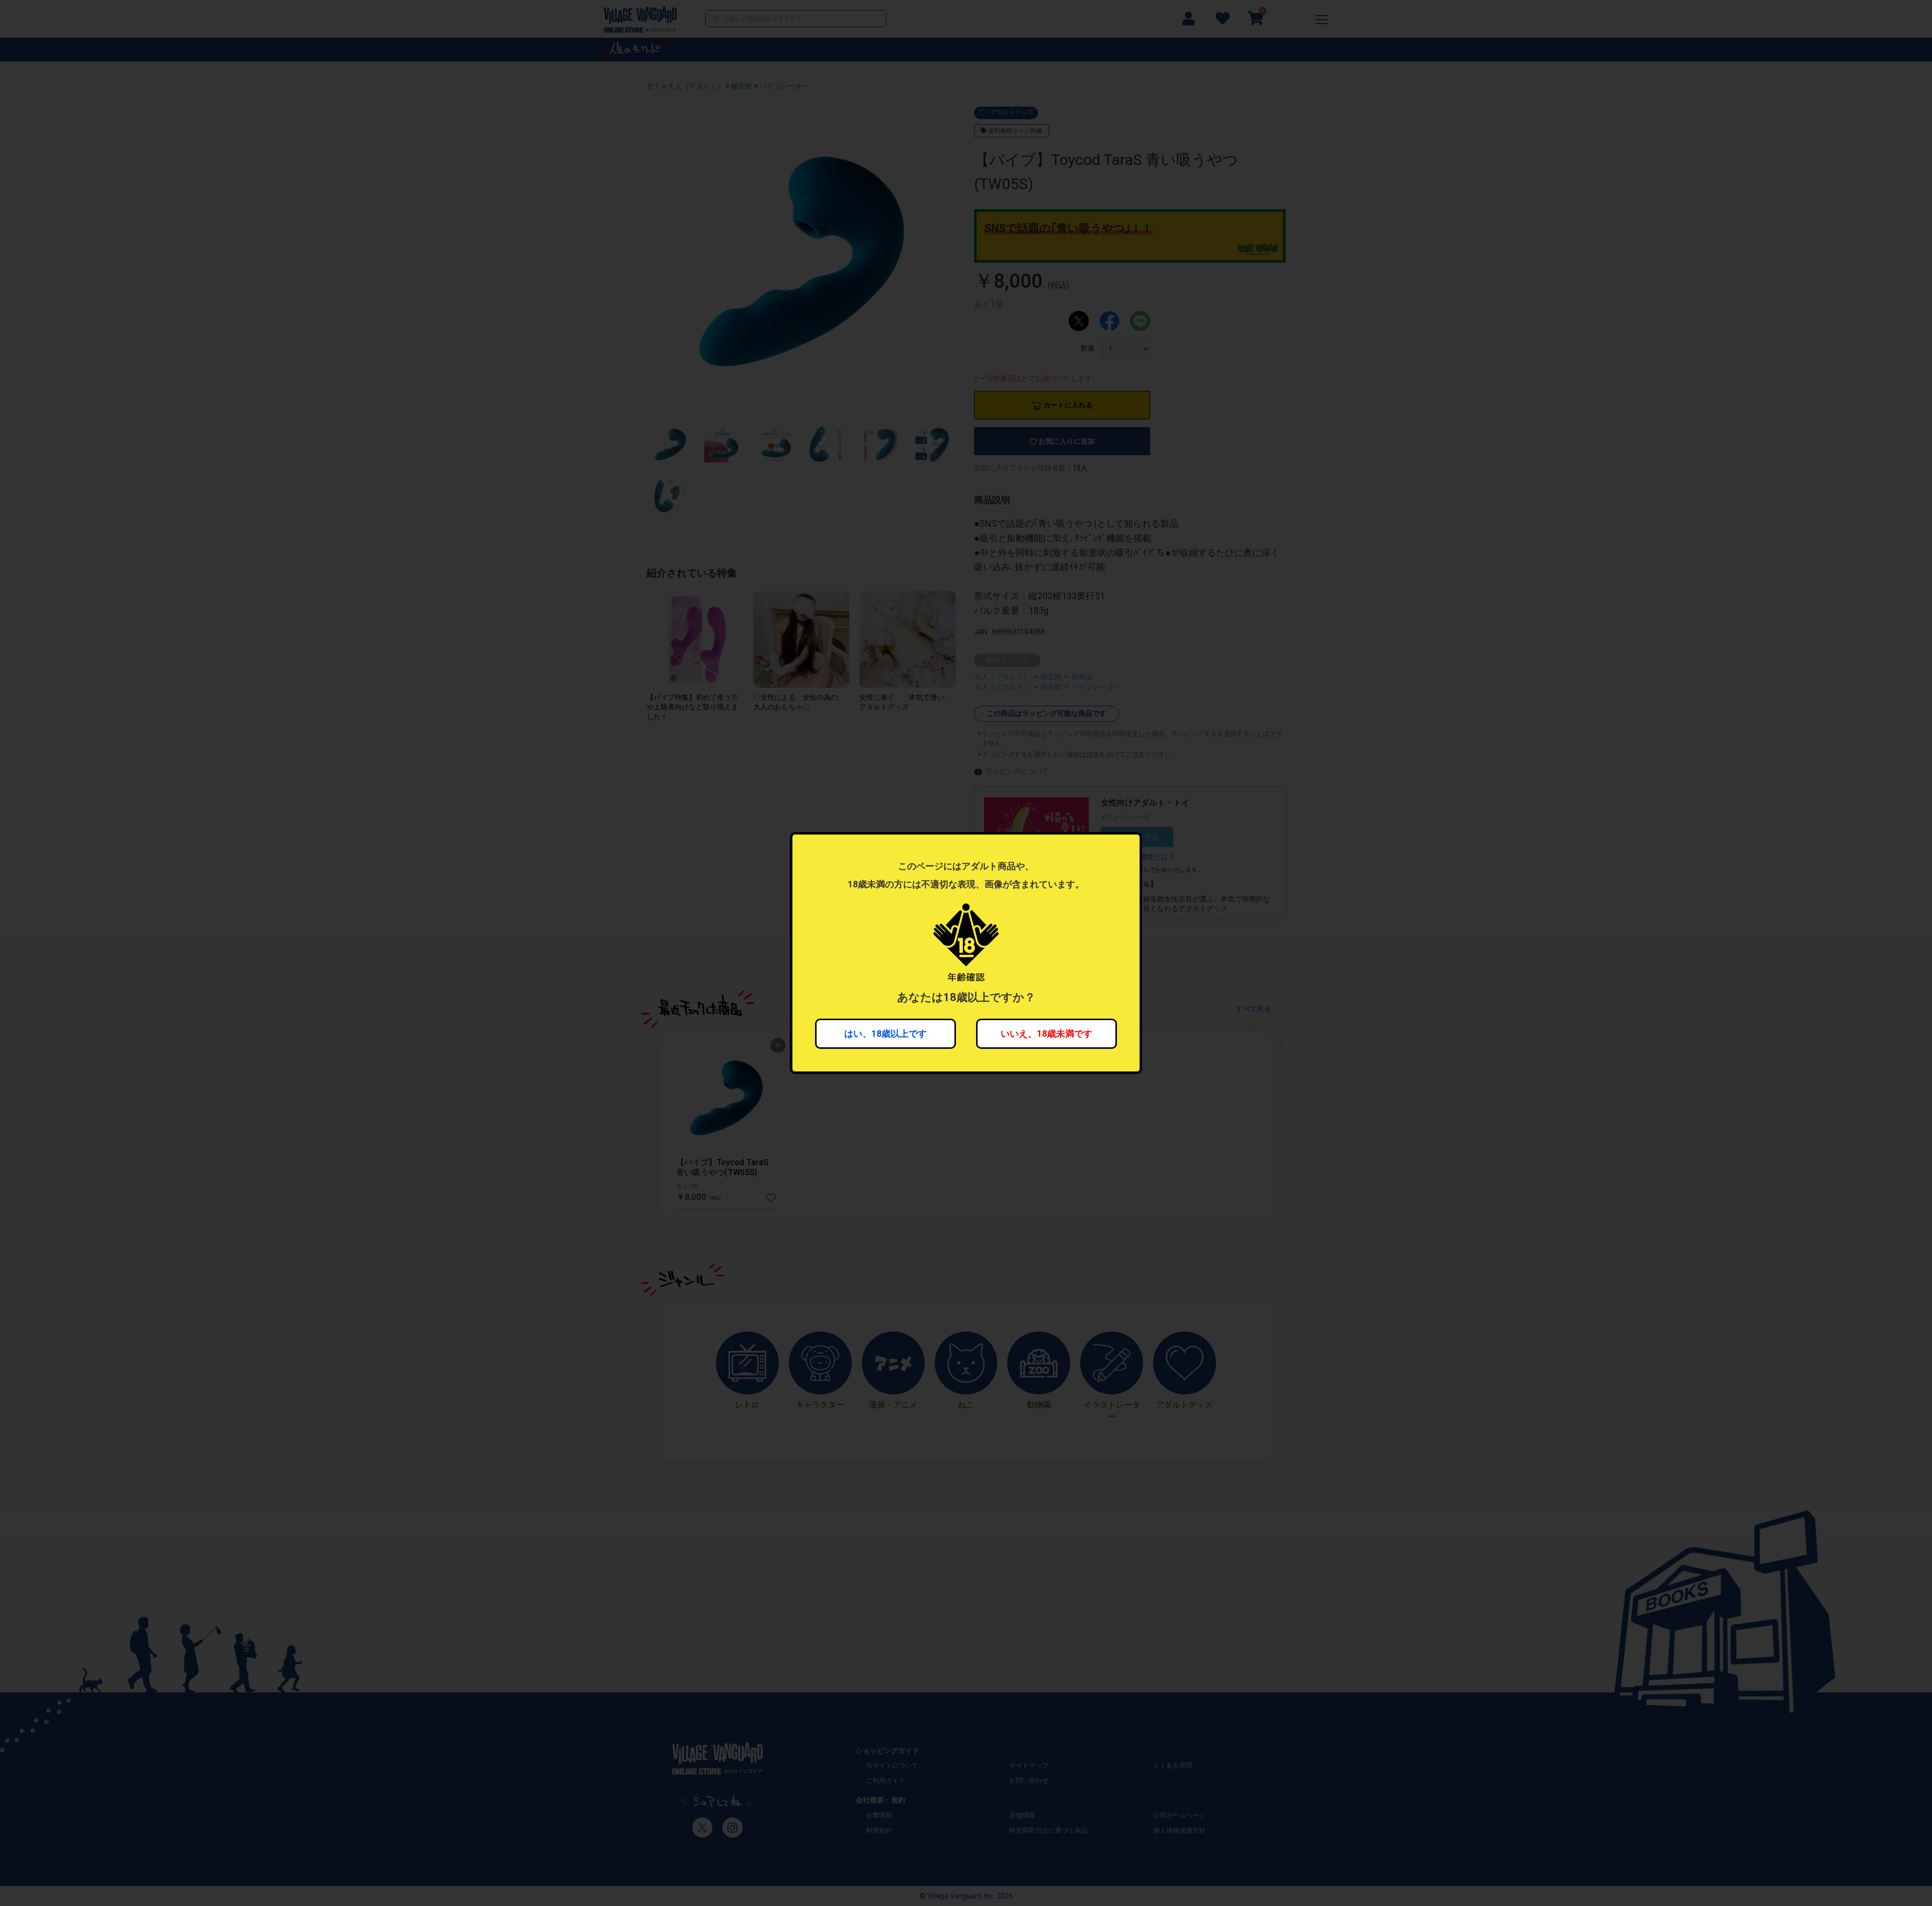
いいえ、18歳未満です (1046, 1033)
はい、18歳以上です (886, 1033)
